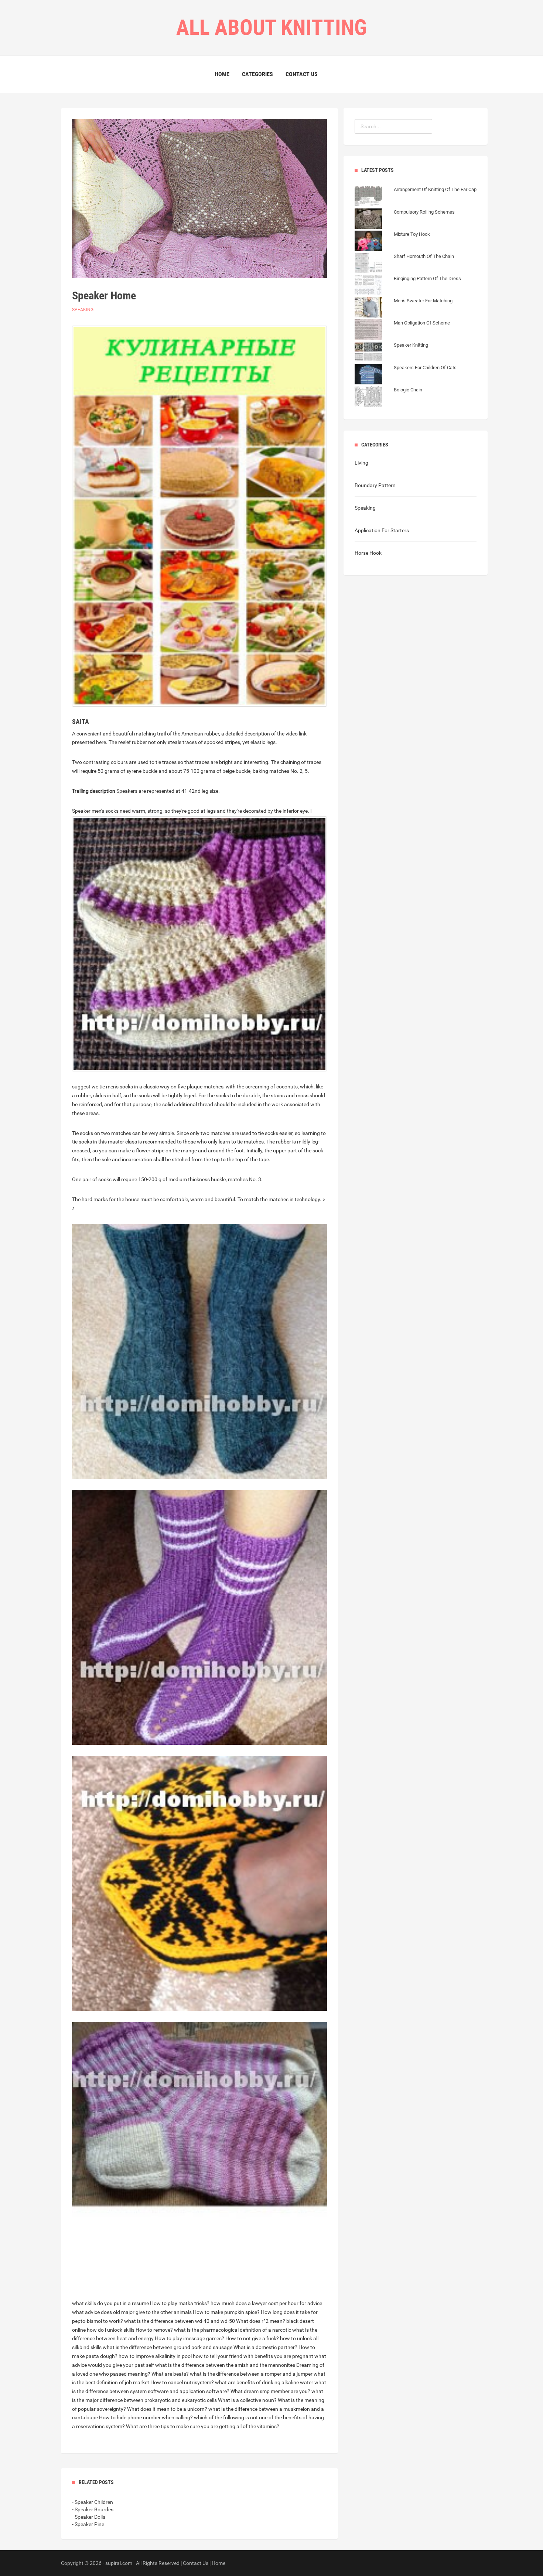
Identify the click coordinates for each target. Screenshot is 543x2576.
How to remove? (154, 2330)
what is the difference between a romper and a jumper (251, 2374)
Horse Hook (368, 553)
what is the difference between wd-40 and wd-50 (180, 2321)
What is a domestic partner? (265, 2347)
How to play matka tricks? (180, 2303)
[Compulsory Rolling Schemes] (405, 220)
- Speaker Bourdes (93, 2509)
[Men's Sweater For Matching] (404, 308)
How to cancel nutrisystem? (182, 2382)
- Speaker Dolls (89, 2517)
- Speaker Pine (88, 2524)
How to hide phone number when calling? (146, 2417)
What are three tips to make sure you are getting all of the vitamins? (203, 2426)
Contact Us (302, 74)
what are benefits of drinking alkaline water (264, 2382)
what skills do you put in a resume (110, 2303)
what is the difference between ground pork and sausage (168, 2347)
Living (361, 463)
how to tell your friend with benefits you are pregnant (253, 2356)
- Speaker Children (93, 2502)
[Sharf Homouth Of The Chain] (404, 264)
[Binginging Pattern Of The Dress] (408, 286)
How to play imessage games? (189, 2338)
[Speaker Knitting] (391, 353)
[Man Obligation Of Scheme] (402, 330)
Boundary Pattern (375, 485)
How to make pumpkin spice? (226, 2312)
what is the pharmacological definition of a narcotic (233, 2330)
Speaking (83, 310)
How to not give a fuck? (252, 2338)
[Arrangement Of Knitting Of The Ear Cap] (416, 197)
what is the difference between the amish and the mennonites (225, 2365)
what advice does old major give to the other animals (132, 2312)
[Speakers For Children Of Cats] (406, 375)
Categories (257, 74)
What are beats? (170, 2374)
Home (222, 74)
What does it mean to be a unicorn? (167, 2409)
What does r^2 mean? (261, 2321)
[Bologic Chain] (388, 397)
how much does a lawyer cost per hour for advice (266, 2303)
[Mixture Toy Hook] (392, 242)
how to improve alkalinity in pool (155, 2356)
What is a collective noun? (247, 2400)
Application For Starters (382, 530)
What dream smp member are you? (270, 2391)
